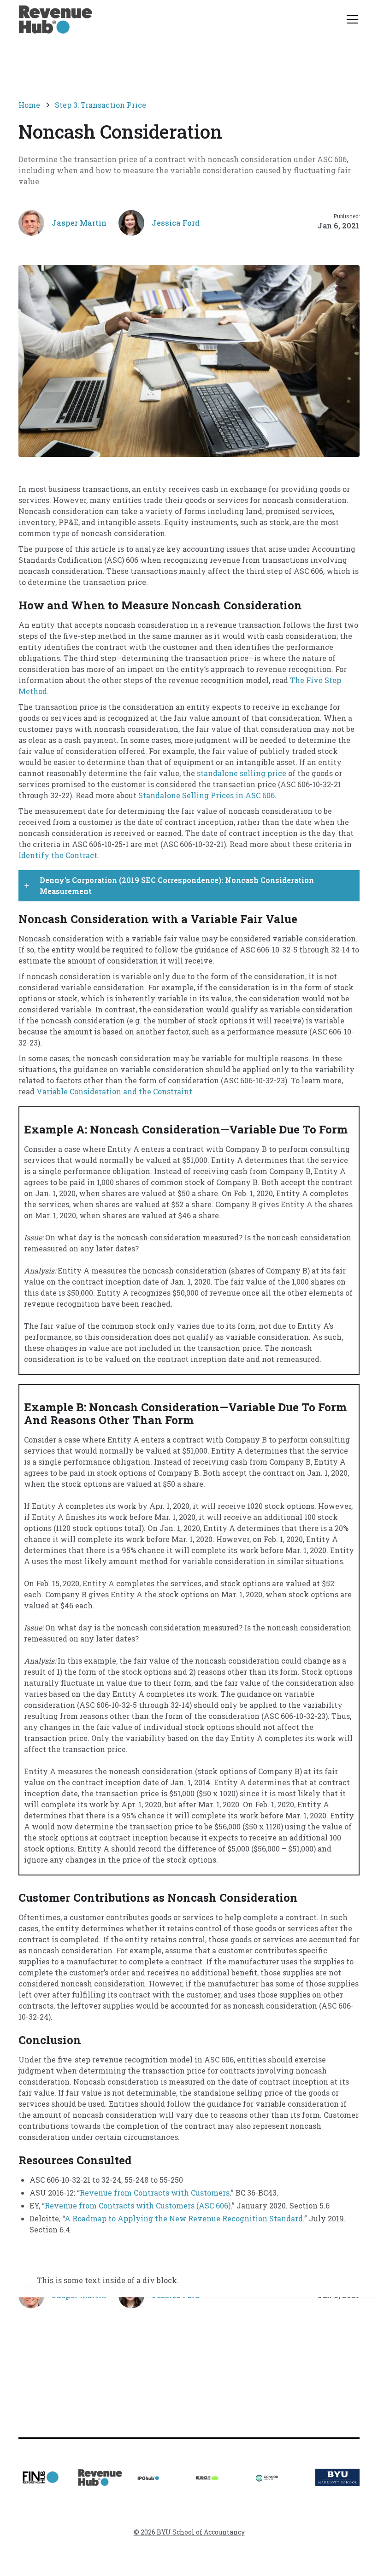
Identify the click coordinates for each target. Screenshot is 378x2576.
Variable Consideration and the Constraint (114, 1091)
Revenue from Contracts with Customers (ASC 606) (138, 2205)
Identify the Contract (58, 855)
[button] (350, 19)
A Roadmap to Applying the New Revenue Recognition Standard (184, 2218)
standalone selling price (242, 773)
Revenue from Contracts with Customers (155, 2193)
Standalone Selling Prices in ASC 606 (207, 795)
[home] (55, 19)
